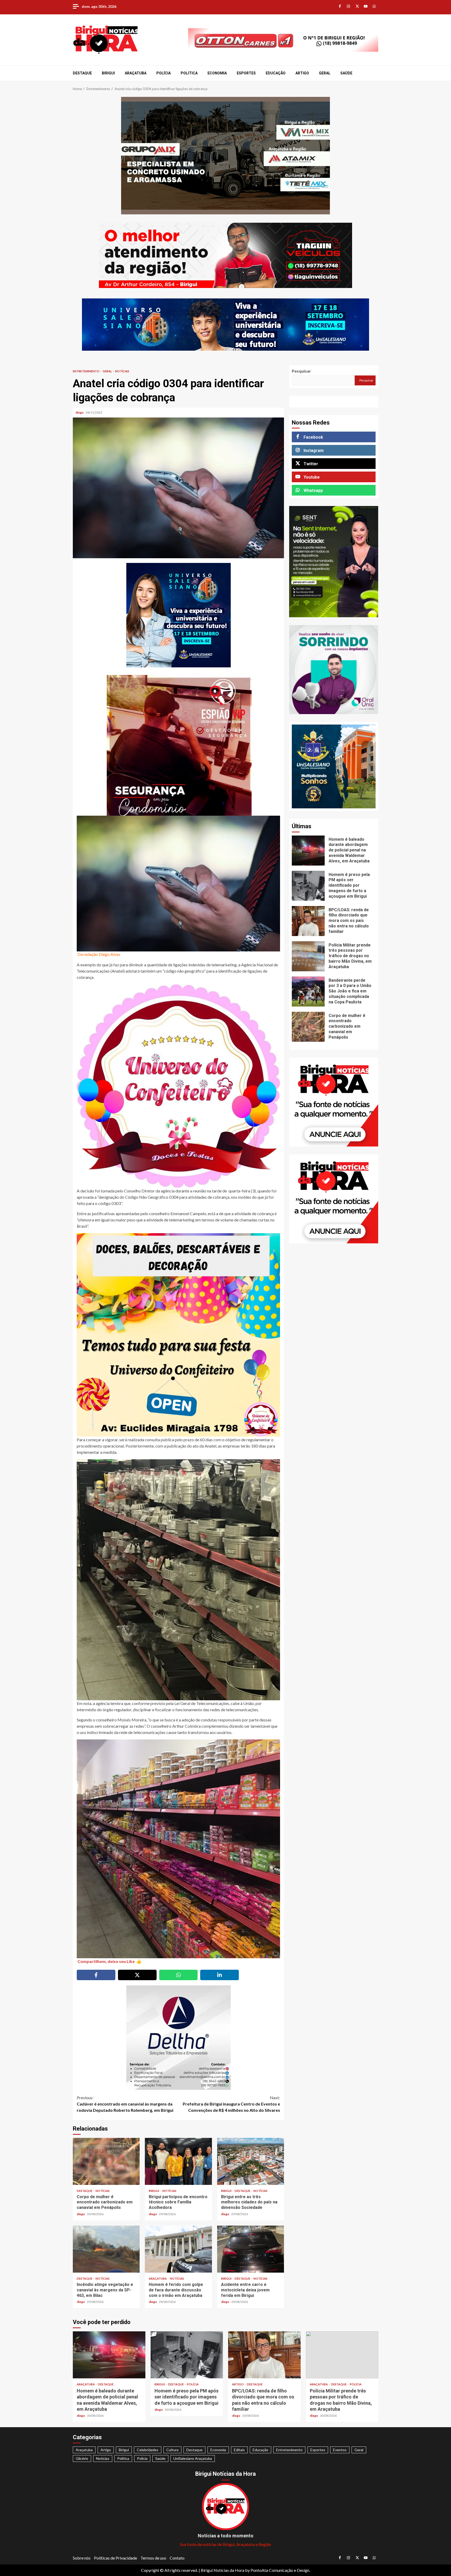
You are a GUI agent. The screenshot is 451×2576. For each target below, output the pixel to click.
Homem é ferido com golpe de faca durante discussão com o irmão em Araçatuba (178, 2249)
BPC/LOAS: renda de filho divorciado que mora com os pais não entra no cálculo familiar (308, 921)
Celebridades (148, 2450)
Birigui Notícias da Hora (222, 2570)
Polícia (164, 73)
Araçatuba (136, 73)
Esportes (246, 73)
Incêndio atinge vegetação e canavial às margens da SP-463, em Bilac (106, 2249)
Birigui (108, 73)
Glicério (82, 2458)
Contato (177, 2558)
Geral (325, 73)
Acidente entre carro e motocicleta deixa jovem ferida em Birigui (251, 2249)
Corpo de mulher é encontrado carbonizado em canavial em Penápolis (106, 2161)
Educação (276, 73)
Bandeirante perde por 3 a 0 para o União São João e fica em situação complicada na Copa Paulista (308, 992)
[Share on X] (137, 1975)
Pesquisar (301, 371)
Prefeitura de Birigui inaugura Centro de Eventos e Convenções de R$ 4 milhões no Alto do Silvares (231, 2104)
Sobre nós (82, 2558)
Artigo (302, 73)
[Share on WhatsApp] (179, 1975)
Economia (217, 73)
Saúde (346, 73)
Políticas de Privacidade (115, 2558)
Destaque (82, 73)
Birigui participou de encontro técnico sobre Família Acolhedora (178, 2161)
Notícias (122, 371)
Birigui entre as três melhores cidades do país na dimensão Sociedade (251, 2161)
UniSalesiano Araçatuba (193, 2458)
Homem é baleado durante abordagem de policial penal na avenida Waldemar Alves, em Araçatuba (308, 851)
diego (80, 412)
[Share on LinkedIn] (219, 1975)
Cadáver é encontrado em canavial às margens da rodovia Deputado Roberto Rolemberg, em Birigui (125, 2104)
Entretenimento (86, 371)
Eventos (340, 2450)
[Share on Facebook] (96, 1975)
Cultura (172, 2450)
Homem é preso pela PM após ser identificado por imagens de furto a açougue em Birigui (308, 886)
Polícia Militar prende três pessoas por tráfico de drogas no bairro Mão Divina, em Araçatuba (308, 956)
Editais (239, 2450)
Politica (189, 73)
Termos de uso (153, 2558)
